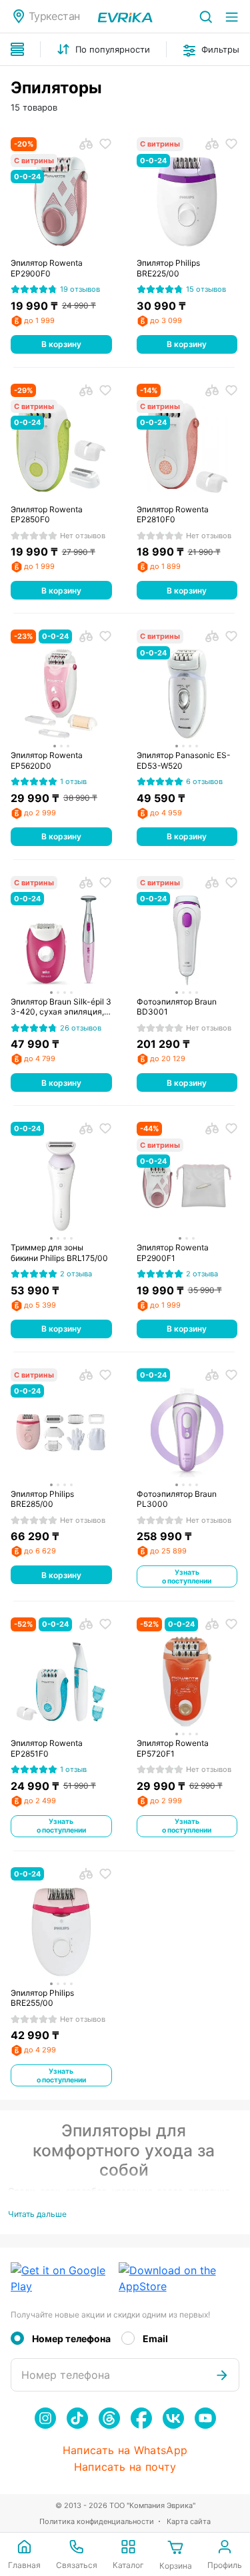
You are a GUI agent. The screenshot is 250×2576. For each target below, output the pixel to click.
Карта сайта (189, 2521)
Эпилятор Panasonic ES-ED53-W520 (184, 760)
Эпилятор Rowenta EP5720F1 (173, 1748)
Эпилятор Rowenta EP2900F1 (173, 1253)
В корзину (61, 344)
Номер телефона (71, 2339)
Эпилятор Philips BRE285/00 (42, 1499)
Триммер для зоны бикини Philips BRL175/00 (59, 1253)
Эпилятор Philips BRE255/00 (42, 1998)
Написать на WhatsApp (125, 2450)
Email (155, 2339)
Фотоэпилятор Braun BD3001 (177, 1007)
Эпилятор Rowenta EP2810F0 (173, 515)
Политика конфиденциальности (97, 2521)
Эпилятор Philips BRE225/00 (168, 268)
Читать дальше (37, 2214)
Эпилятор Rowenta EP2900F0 (47, 268)
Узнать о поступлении (187, 1577)
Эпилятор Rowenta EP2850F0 (47, 515)
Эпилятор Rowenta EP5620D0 (47, 760)
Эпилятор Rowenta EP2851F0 (47, 1748)
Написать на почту (125, 2467)
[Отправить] (222, 2375)
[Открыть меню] (232, 16)
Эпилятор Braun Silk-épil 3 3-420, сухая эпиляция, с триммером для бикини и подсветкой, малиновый (61, 1007)
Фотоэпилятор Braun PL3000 (177, 1499)
